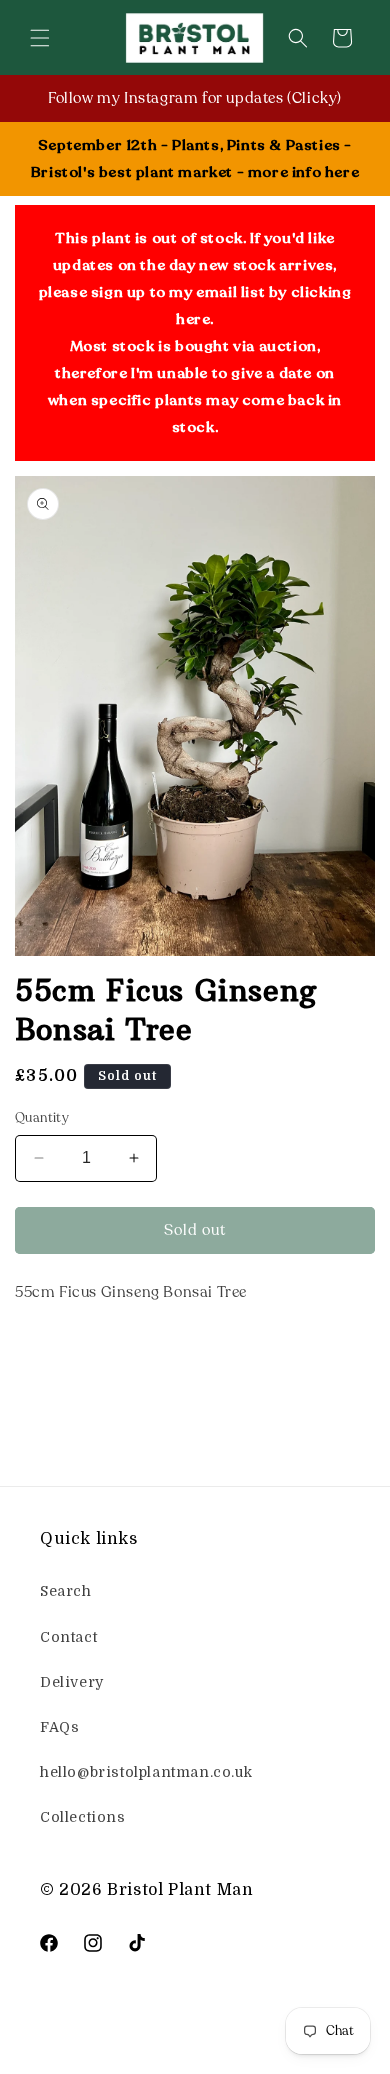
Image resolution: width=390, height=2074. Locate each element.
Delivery (72, 1682)
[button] (40, 38)
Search (66, 1591)
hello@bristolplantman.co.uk (146, 1772)
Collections (83, 1817)
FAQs (59, 1727)
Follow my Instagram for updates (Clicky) (195, 98)
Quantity (42, 1118)
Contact (68, 1637)
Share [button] (57, 1352)
